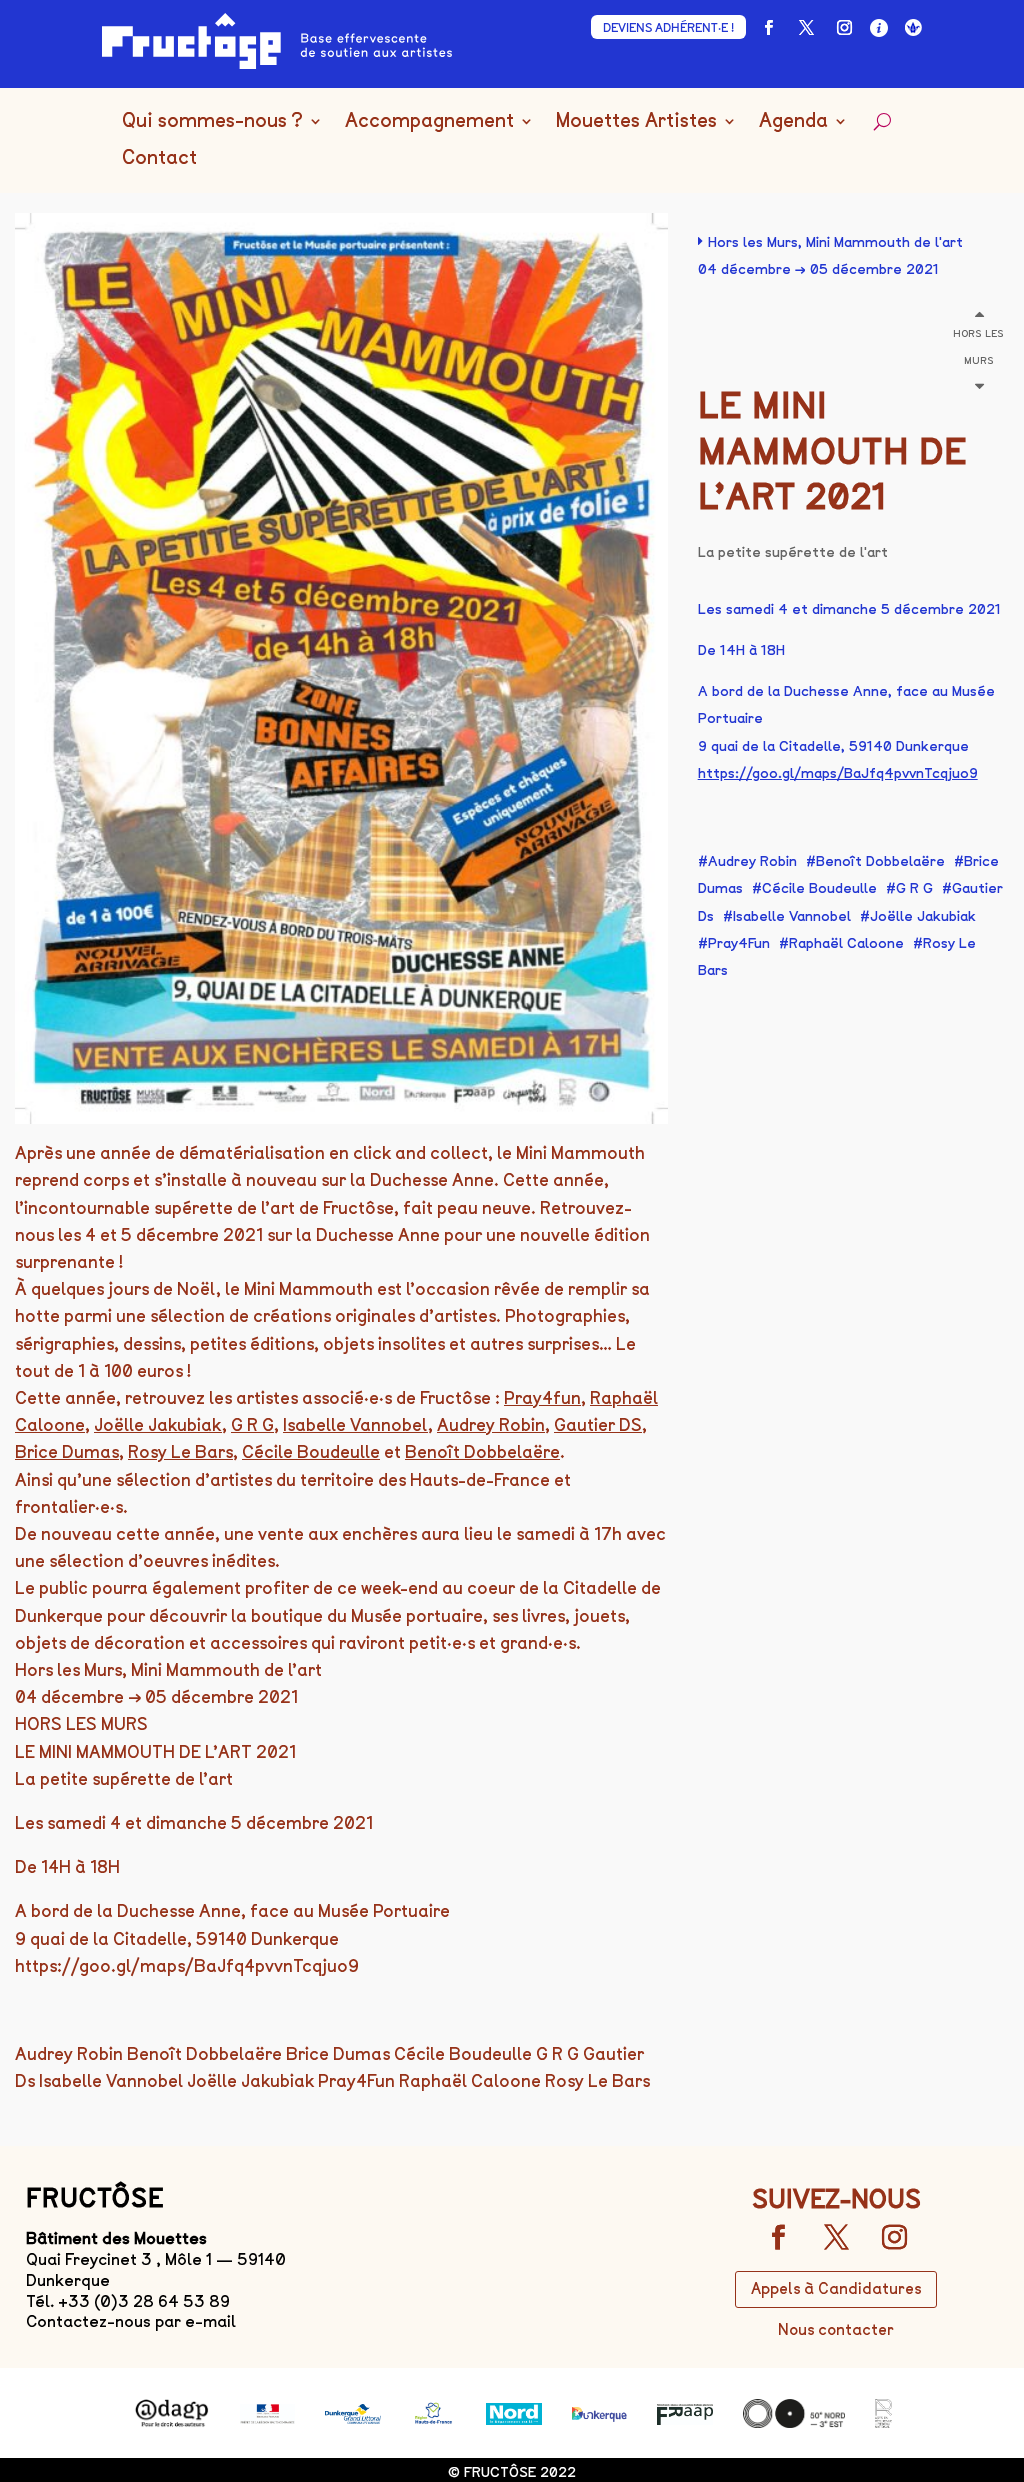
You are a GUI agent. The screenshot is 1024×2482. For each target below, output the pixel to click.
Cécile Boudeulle (311, 1452)
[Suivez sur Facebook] (769, 28)
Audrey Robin (491, 1425)
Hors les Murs (753, 242)
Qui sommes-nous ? (212, 121)
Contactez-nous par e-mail (131, 2321)
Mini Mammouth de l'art (884, 242)
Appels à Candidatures (836, 2289)
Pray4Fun (739, 943)
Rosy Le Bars (180, 1452)
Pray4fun (542, 1398)
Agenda (793, 121)
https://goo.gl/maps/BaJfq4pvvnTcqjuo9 (838, 773)
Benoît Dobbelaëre (482, 1452)
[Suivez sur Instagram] (845, 28)
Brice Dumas (67, 1452)
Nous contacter (836, 2330)
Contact (159, 158)
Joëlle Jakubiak (158, 1425)
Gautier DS (598, 1425)
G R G (252, 1425)
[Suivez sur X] (807, 28)
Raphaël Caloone (846, 943)
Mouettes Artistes (636, 121)
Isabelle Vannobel (355, 1425)
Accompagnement (429, 121)
